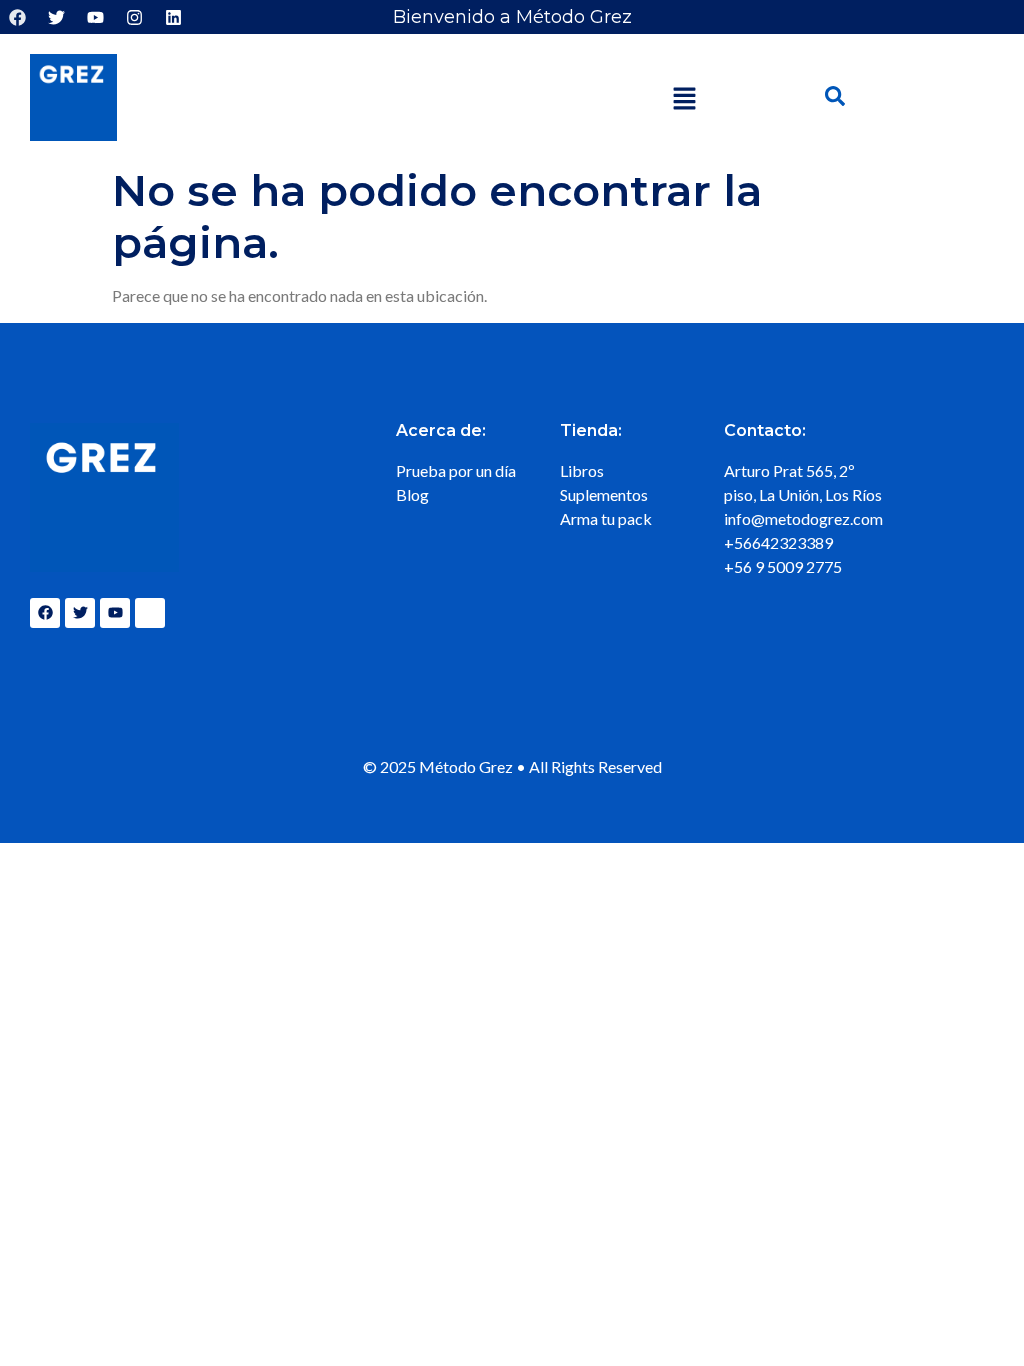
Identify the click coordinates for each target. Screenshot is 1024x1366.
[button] (684, 100)
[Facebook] (17, 17)
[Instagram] (134, 17)
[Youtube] (95, 17)
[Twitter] (56, 17)
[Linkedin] (173, 17)
